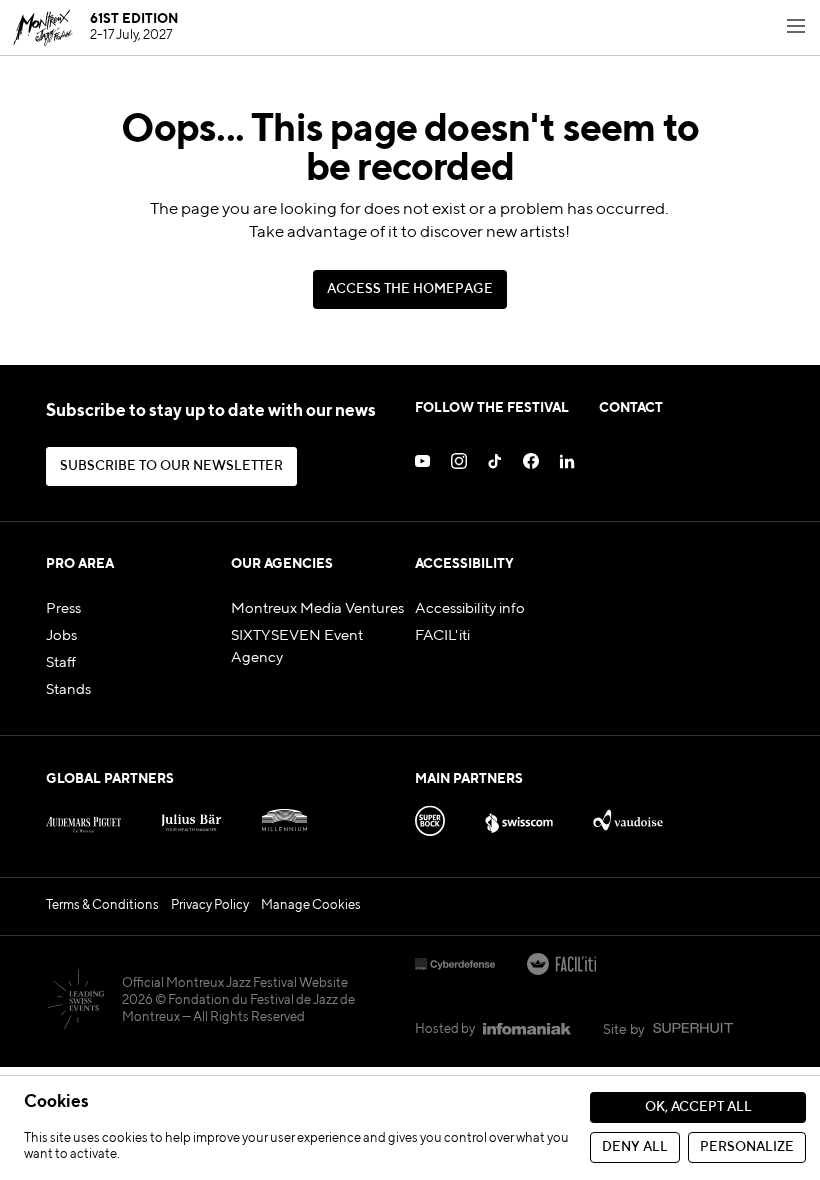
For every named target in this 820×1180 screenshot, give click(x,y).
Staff (61, 663)
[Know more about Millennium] (284, 816)
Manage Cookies (311, 905)
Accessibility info (470, 609)
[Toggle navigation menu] (796, 28)
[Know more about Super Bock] (430, 816)
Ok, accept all (698, 1107)
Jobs (61, 636)
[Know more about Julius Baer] (191, 816)
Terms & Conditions (102, 905)
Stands (68, 690)
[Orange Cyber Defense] (455, 966)
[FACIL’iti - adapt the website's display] (561, 966)
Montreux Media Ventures (317, 609)
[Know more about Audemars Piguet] (83, 816)
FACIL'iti (442, 636)
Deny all (635, 1147)
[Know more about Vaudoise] (627, 816)
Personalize (747, 1147)
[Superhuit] (693, 1030)
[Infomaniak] (527, 1031)
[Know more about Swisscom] (519, 816)
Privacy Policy (210, 905)
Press (63, 609)
